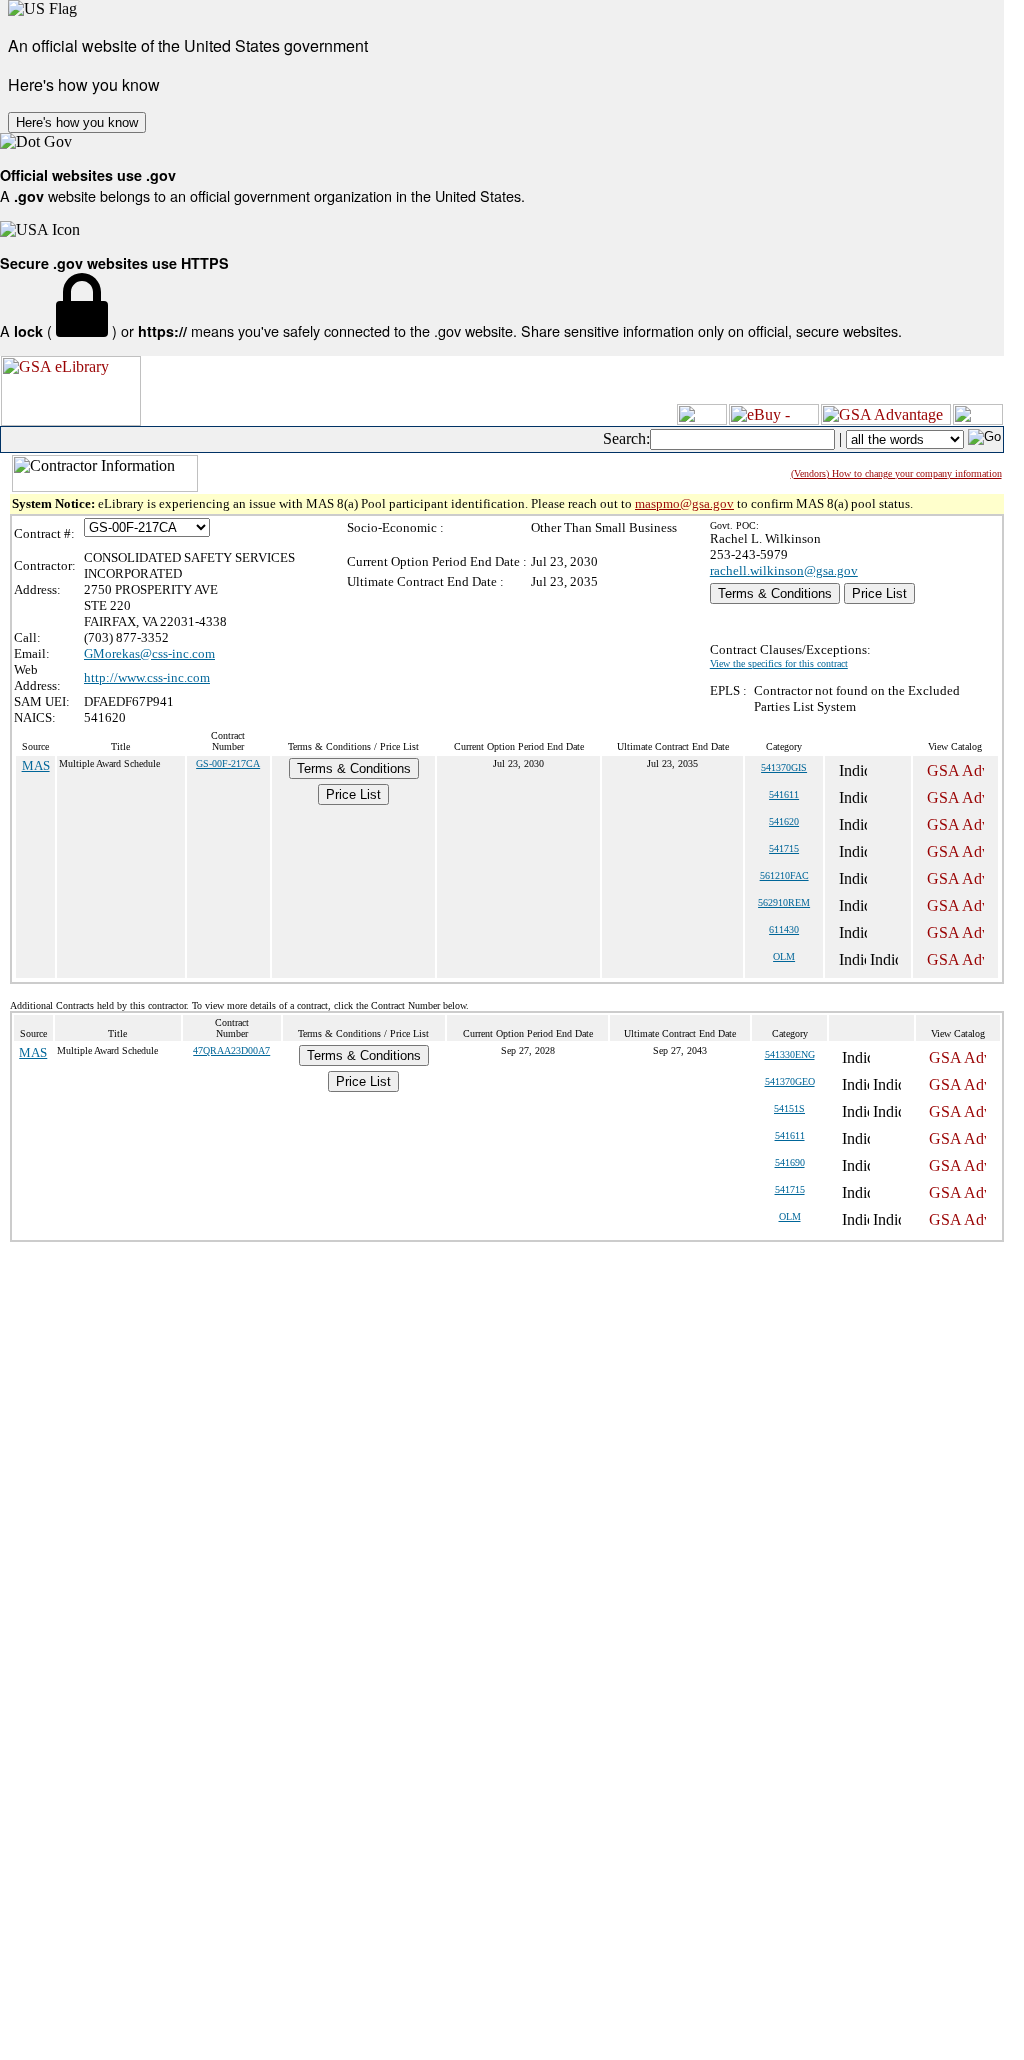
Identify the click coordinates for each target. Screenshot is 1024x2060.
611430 (784, 929)
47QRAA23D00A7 (231, 1050)
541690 (790, 1162)
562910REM (784, 902)
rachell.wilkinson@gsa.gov (784, 570)
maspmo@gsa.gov (684, 503)
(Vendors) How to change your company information (896, 473)
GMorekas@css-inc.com (149, 653)
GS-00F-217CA (228, 763)
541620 (784, 821)
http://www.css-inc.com (147, 677)
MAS (36, 765)
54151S (789, 1108)
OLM (784, 956)
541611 (784, 794)
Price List (879, 593)
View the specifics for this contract (779, 663)
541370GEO (790, 1081)
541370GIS (784, 767)
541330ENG (790, 1054)
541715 (784, 848)
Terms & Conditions (775, 593)
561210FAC (784, 875)
